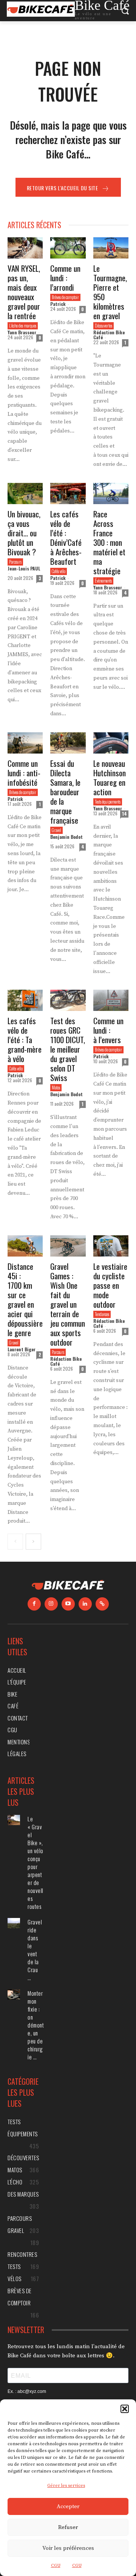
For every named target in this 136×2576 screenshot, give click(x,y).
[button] (125, 2409)
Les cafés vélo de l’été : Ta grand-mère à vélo (25, 1040)
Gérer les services (66, 2486)
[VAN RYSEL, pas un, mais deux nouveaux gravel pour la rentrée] (25, 248)
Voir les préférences (68, 2548)
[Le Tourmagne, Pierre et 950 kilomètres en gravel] (111, 248)
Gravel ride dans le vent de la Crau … (35, 1950)
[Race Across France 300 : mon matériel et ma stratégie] (111, 494)
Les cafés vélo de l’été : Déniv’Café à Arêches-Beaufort (66, 537)
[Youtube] (68, 1604)
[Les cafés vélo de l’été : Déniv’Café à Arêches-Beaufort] (68, 494)
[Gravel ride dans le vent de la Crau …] (14, 1923)
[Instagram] (51, 1604)
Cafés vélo (59, 571)
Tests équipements (108, 802)
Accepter (68, 2506)
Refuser (68, 2527)
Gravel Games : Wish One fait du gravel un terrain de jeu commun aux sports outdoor (68, 1304)
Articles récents (34, 225)
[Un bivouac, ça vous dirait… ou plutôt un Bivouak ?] (25, 494)
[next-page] (33, 1542)
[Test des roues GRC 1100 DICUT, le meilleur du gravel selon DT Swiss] (68, 1000)
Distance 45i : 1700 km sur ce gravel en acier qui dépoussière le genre (25, 1299)
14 (124, 814)
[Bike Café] (68, 1586)
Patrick (58, 304)
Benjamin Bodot (66, 837)
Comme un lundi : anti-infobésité (24, 773)
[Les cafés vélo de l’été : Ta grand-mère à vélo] (25, 1000)
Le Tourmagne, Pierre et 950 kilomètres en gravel (110, 292)
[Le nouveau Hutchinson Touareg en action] (111, 743)
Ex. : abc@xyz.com (27, 2391)
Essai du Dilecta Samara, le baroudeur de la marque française (65, 792)
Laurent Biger (22, 1349)
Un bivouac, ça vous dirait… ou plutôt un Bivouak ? (24, 533)
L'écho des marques (23, 326)
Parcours (15, 562)
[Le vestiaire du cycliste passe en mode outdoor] (111, 1246)
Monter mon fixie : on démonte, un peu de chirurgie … (36, 2025)
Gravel (56, 830)
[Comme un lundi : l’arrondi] (68, 248)
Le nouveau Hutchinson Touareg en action (110, 777)
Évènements (103, 581)
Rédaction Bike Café (109, 335)
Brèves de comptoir (65, 297)
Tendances (102, 1314)
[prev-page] (15, 1542)
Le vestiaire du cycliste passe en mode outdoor (110, 1285)
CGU (56, 2566)
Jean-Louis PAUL (24, 568)
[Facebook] (34, 1604)
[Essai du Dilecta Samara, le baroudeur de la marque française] (68, 743)
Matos (56, 1087)
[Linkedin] (85, 1604)
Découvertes (104, 326)
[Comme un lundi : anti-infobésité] (25, 743)
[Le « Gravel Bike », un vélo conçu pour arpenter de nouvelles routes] (14, 1820)
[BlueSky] (102, 1604)
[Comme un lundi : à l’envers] (111, 1000)
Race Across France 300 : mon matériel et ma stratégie (109, 542)
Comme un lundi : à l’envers (108, 1030)
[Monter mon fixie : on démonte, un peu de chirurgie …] (14, 1994)
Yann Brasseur (22, 332)
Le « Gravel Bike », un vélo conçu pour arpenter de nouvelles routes (36, 1862)
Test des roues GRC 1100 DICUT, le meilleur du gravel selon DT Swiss (68, 1049)
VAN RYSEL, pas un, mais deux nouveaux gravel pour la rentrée (24, 292)
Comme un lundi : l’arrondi (65, 278)
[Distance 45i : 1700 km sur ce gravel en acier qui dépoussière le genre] (25, 1246)
